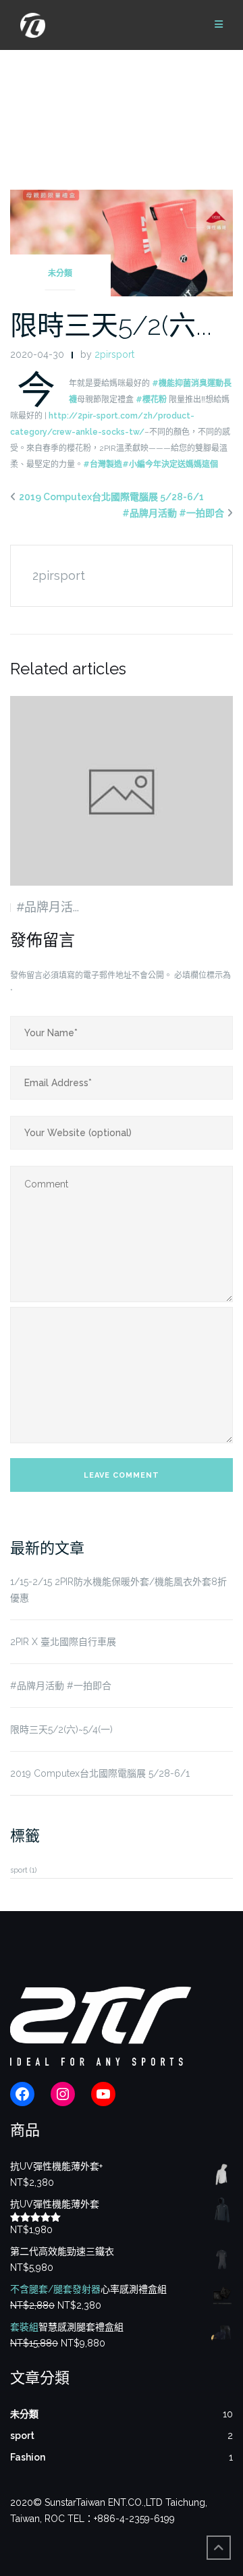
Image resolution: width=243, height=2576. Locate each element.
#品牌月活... (48, 907)
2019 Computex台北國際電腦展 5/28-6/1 (111, 497)
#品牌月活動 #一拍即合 (173, 513)
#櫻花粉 (151, 400)
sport (23, 1870)
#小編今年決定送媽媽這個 (170, 464)
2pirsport (114, 354)
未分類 (60, 273)
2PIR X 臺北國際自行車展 (63, 1642)
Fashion (28, 2457)
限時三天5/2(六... (111, 325)
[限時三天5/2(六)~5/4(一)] (122, 242)
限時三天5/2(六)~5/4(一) (61, 1729)
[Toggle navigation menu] (219, 25)
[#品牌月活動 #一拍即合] (122, 791)
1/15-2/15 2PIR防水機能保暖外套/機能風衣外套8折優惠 (118, 1590)
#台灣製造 (103, 464)
